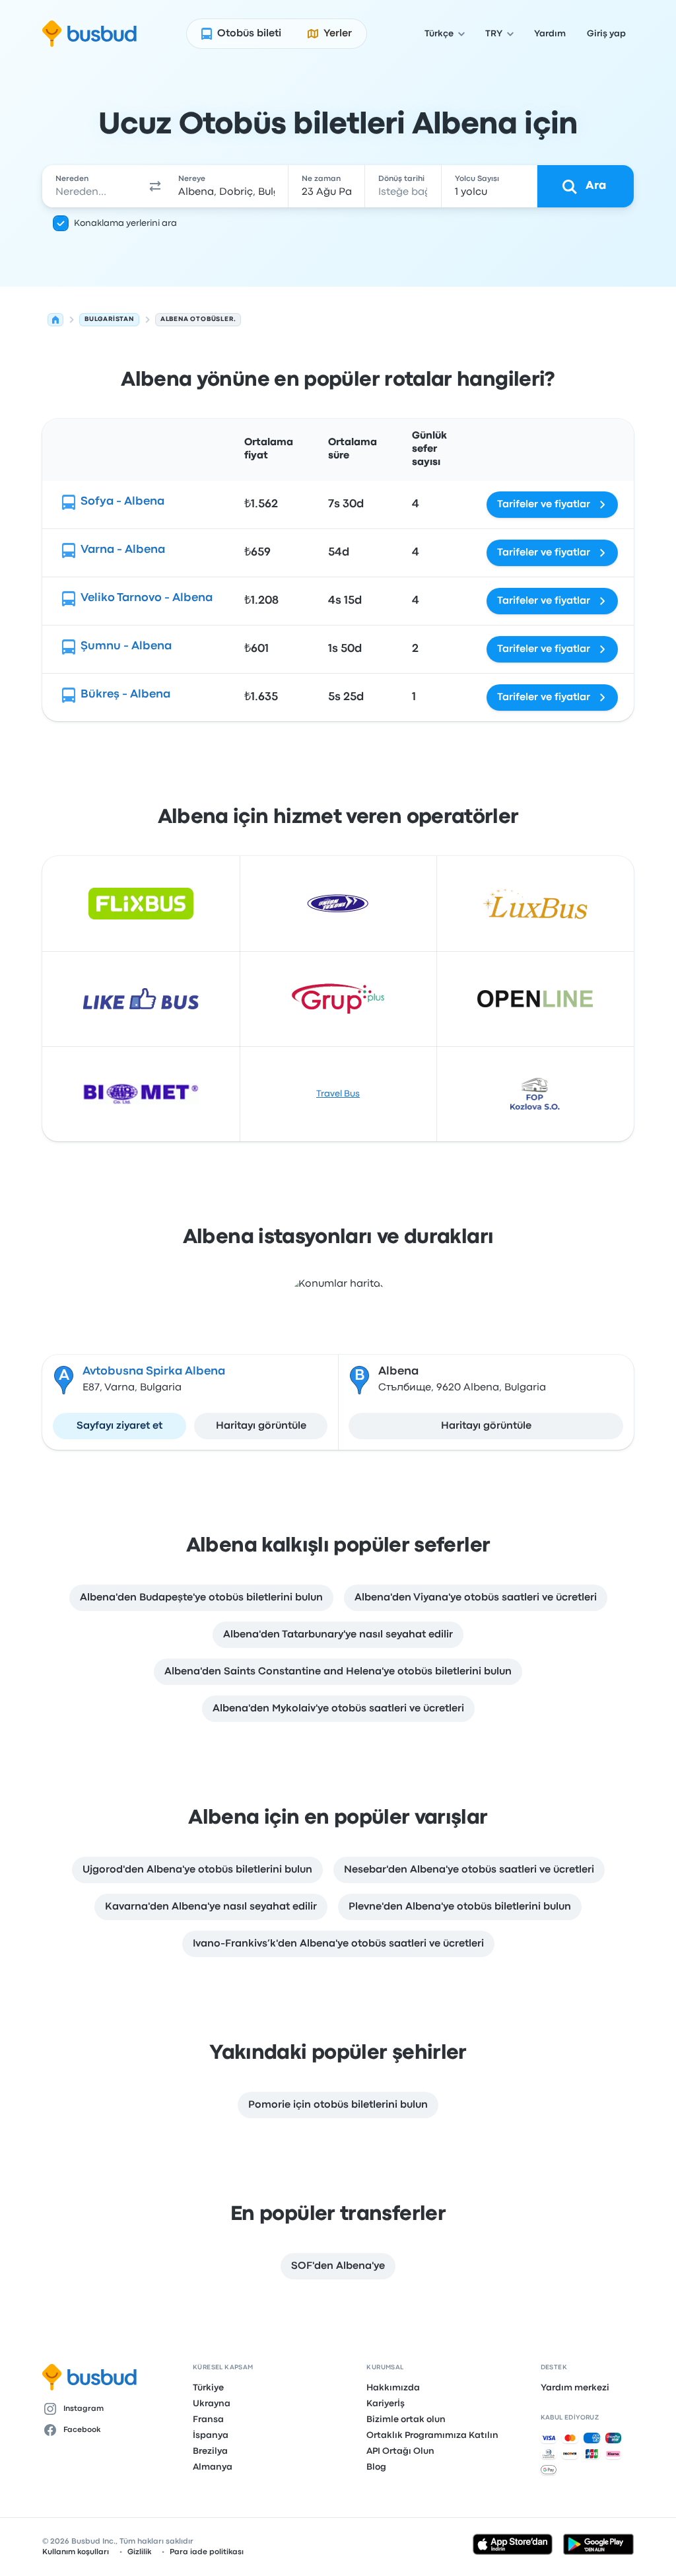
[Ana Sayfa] (55, 320)
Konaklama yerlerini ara (125, 223)
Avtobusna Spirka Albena (154, 1372)
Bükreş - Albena (125, 695)
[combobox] (93, 186)
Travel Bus (338, 1094)
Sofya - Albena (122, 502)
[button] (155, 186)
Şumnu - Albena (126, 646)
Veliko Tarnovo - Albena (147, 598)
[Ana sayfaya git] (89, 34)
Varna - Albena (123, 550)
